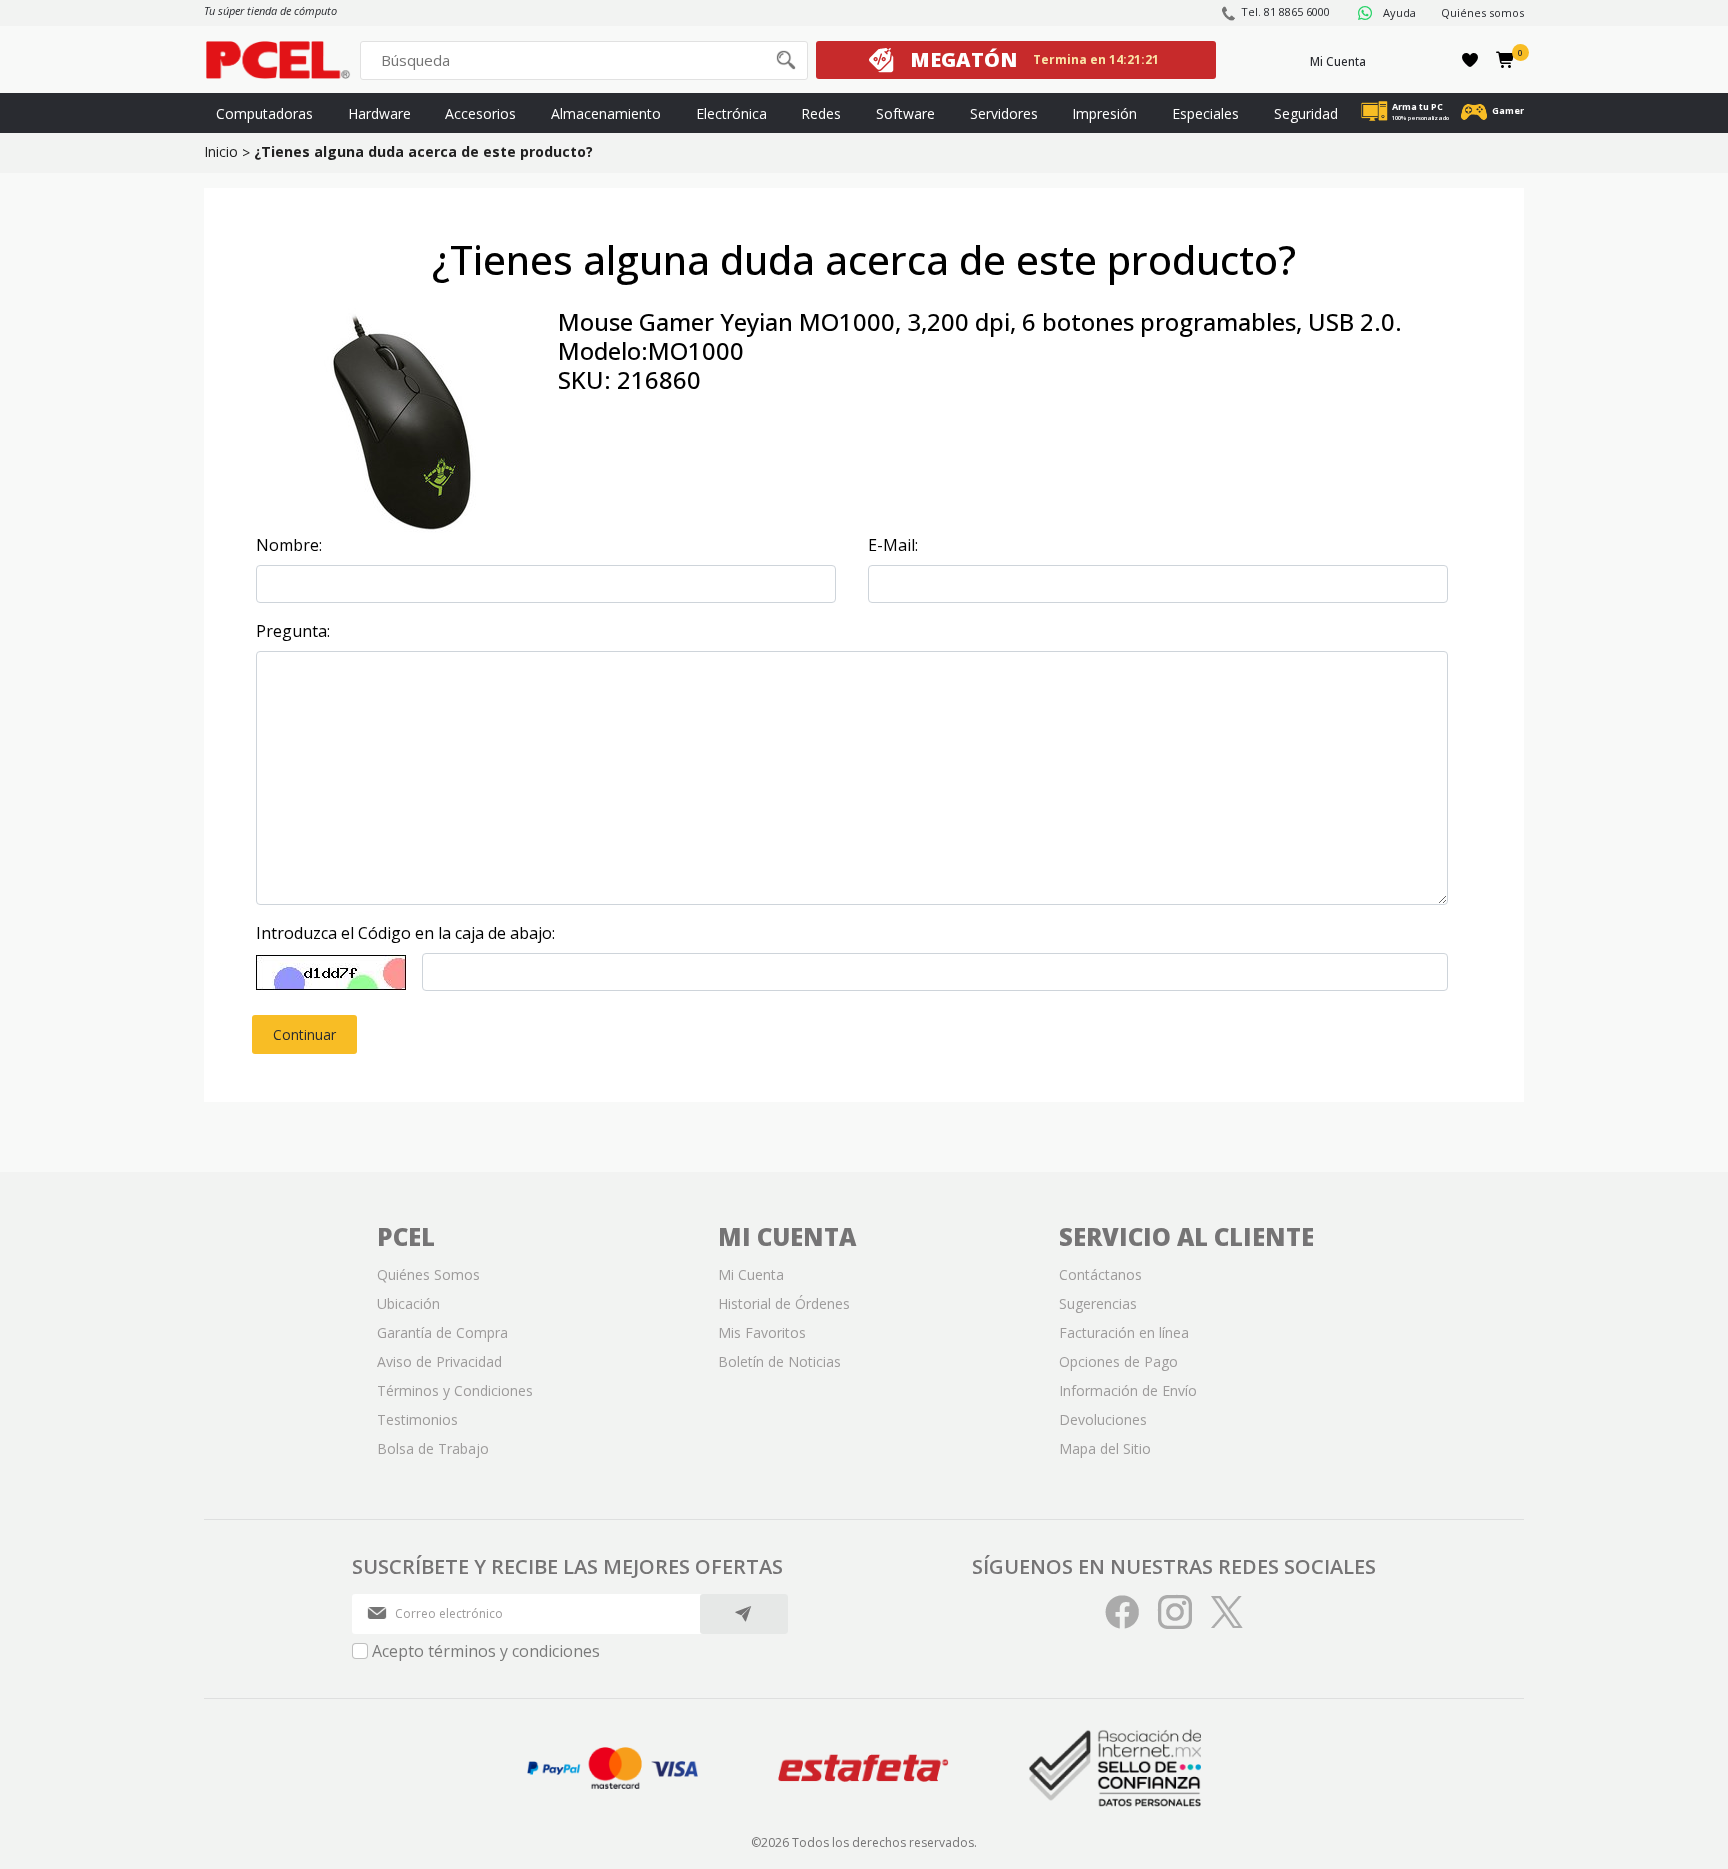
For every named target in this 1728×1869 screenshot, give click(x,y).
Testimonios (417, 1419)
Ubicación (408, 1303)
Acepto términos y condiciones (486, 1651)
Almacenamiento (606, 113)
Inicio (221, 151)
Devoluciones (1103, 1419)
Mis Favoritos (762, 1332)
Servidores (1004, 113)
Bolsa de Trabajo (433, 1448)
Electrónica (731, 113)
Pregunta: (293, 631)
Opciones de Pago (1118, 1361)
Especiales (1205, 113)
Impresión (1104, 113)
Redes (821, 113)
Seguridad (1306, 113)
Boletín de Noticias (779, 1361)
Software (905, 113)
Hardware (379, 113)
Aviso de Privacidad (439, 1361)
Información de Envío (1128, 1390)
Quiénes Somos (428, 1274)
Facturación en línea (1124, 1332)
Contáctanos (1100, 1274)
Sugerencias (1098, 1303)
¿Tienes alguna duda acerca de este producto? (423, 151)
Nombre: (289, 545)
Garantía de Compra (442, 1332)
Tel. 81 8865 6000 (1285, 11)
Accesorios (480, 113)
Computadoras (264, 113)
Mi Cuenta (1338, 61)
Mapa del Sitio (1105, 1448)
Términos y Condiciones (455, 1390)
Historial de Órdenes (784, 1303)
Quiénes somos (1482, 12)
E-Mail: (893, 545)
